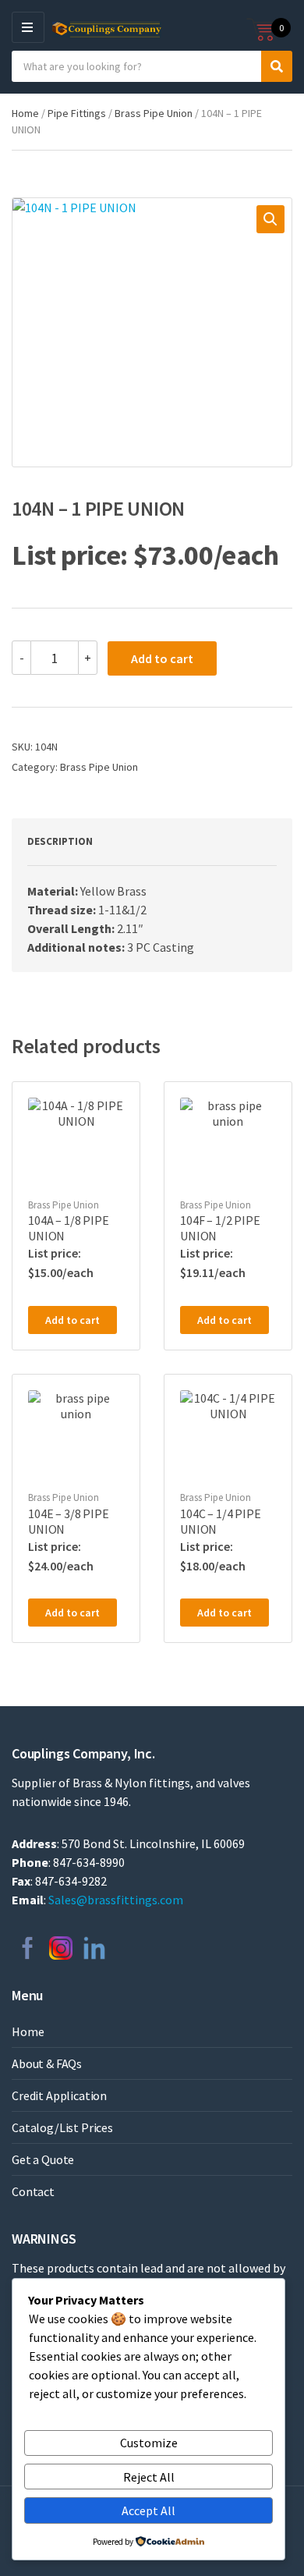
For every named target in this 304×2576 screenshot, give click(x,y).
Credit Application (59, 2095)
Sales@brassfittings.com (116, 1900)
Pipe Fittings (77, 113)
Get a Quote (43, 2159)
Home (25, 113)
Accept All (148, 2510)
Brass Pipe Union (154, 113)
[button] (270, 219)
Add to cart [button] (72, 1320)
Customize (149, 2443)
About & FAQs (47, 2063)
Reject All (149, 2477)
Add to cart (162, 658)
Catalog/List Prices (62, 2127)
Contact (33, 2191)
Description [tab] (60, 841)
